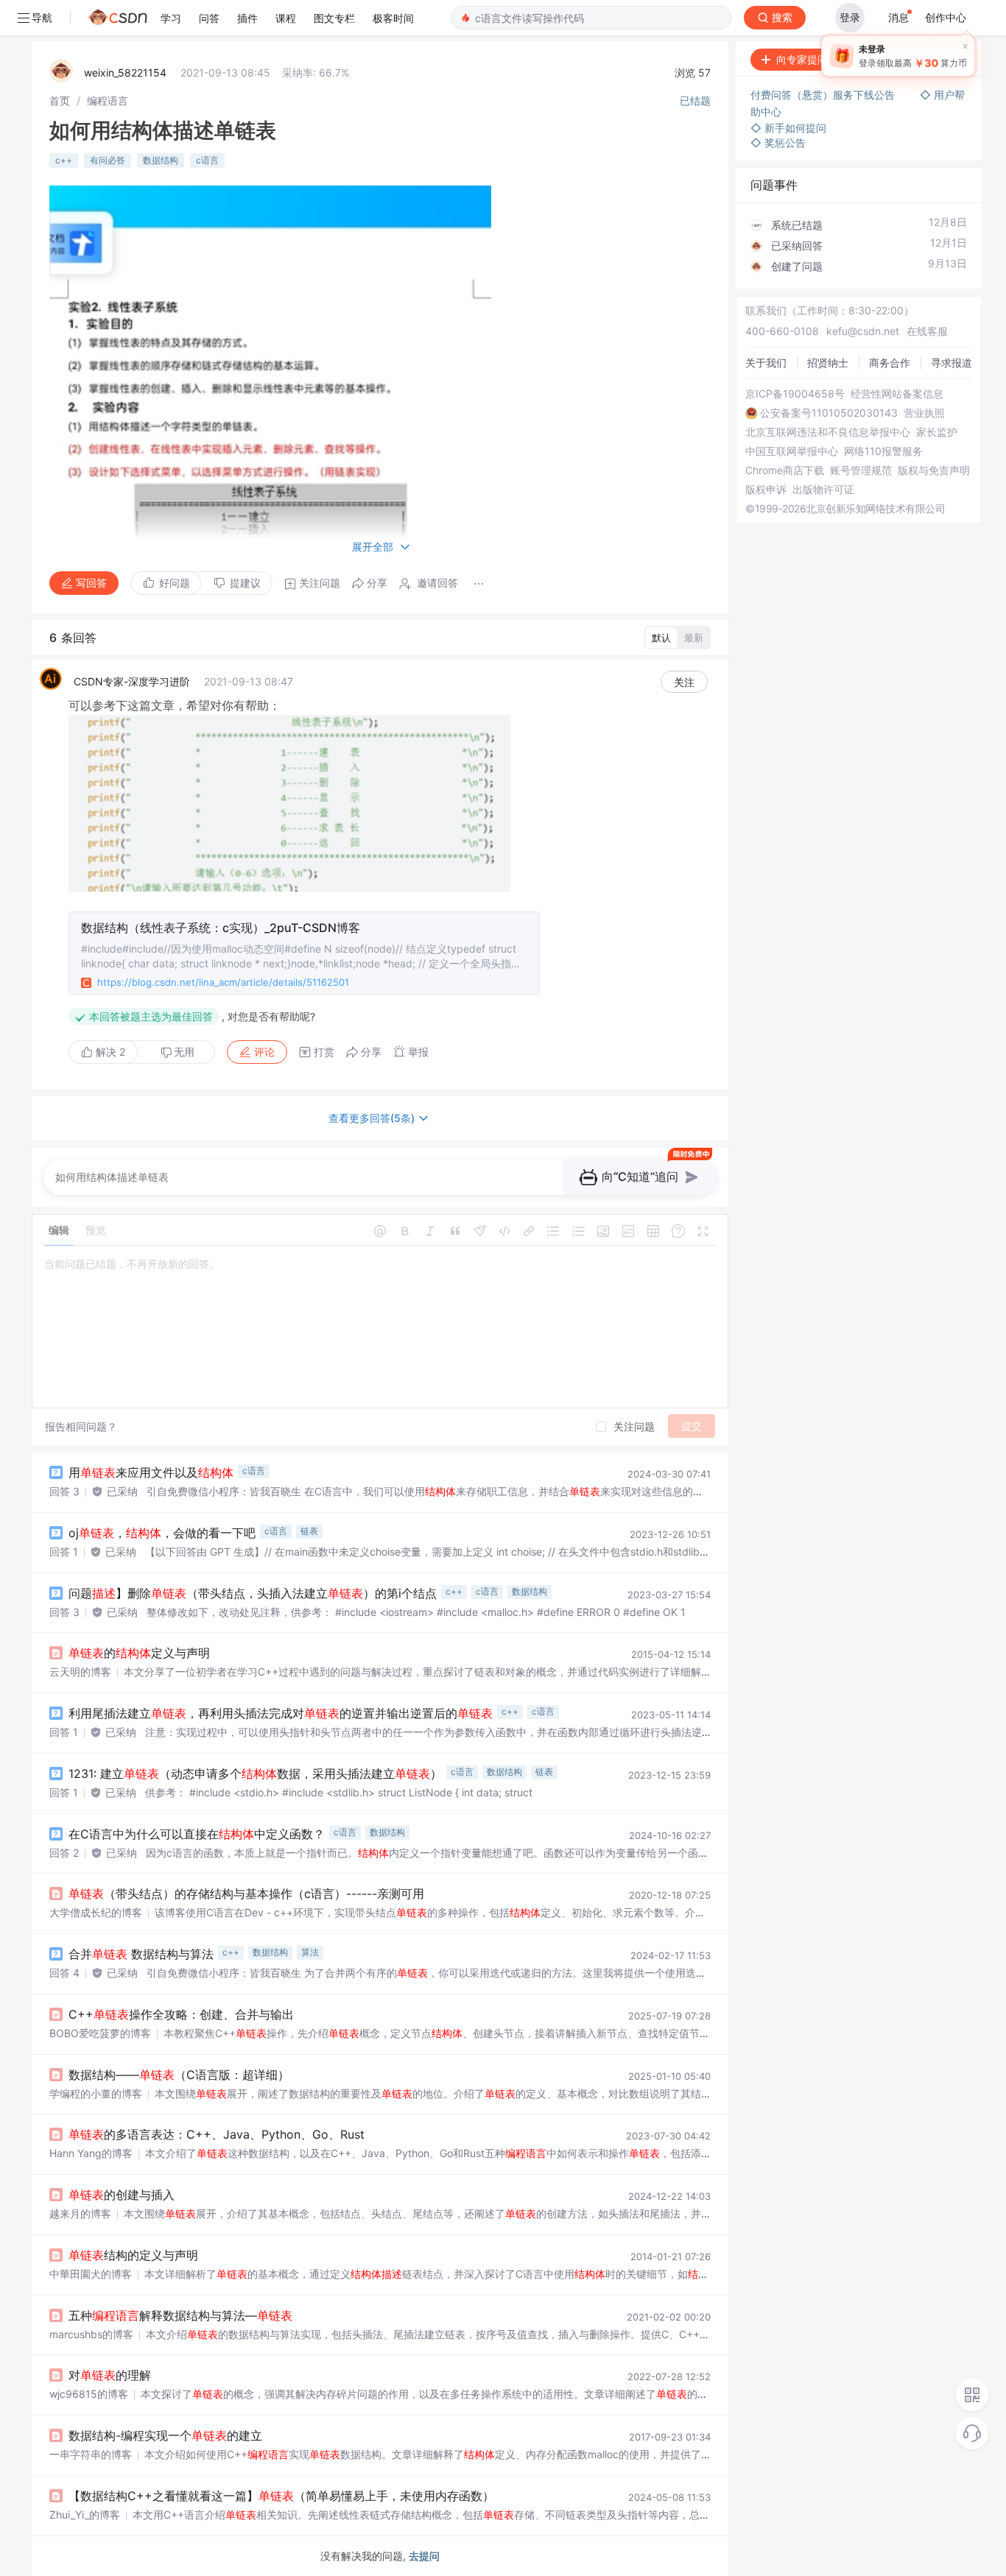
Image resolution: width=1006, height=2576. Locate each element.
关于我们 (766, 363)
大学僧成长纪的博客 (96, 1912)
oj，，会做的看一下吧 (162, 1533)
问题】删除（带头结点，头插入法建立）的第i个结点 (253, 1593)
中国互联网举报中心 (792, 451)
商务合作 (890, 363)
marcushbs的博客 (91, 2334)
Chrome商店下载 (785, 470)
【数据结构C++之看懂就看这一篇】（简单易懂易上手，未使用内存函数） (281, 2496)
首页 (60, 100)
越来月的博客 (80, 2213)
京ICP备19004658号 (795, 394)
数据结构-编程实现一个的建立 (165, 2435)
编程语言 (108, 100)
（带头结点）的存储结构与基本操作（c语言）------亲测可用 (246, 1894)
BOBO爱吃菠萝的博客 (100, 2033)
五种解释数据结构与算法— (180, 2315)
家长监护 (937, 432)
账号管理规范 (861, 470)
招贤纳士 (828, 363)
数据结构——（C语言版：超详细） (179, 2075)
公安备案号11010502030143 (829, 413)
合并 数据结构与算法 (141, 1954)
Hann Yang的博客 (91, 2153)
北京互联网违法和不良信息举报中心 (828, 432)
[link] (60, 100)
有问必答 (108, 160)
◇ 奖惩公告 (778, 142)
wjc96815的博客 (89, 2394)
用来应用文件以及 (151, 1472)
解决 (109, 1052)
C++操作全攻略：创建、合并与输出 (181, 2014)
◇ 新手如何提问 (788, 128)
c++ (64, 160)
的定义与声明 (139, 1653)
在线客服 (927, 331)
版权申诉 (766, 490)
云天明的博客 (80, 1672)
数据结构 (161, 160)
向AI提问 (935, 59)
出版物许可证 (823, 490)
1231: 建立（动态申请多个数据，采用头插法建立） (255, 1774)
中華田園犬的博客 (91, 2274)
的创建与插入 (122, 2195)
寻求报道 (952, 363)
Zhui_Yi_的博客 (85, 2515)
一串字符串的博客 (91, 2454)
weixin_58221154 (125, 73)
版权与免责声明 (934, 470)
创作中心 (946, 17)
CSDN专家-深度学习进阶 (132, 681)
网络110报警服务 (883, 451)
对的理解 (110, 2375)
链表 (309, 1531)
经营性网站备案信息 (897, 394)
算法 (310, 1952)
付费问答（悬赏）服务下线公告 (824, 95)
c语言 (207, 160)
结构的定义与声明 (133, 2255)
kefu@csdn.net (863, 331)
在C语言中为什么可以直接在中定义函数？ (197, 1834)
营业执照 (924, 413)
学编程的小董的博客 (96, 2093)
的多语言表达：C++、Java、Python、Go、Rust (217, 2134)
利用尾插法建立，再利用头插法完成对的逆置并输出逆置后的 (281, 1713)
